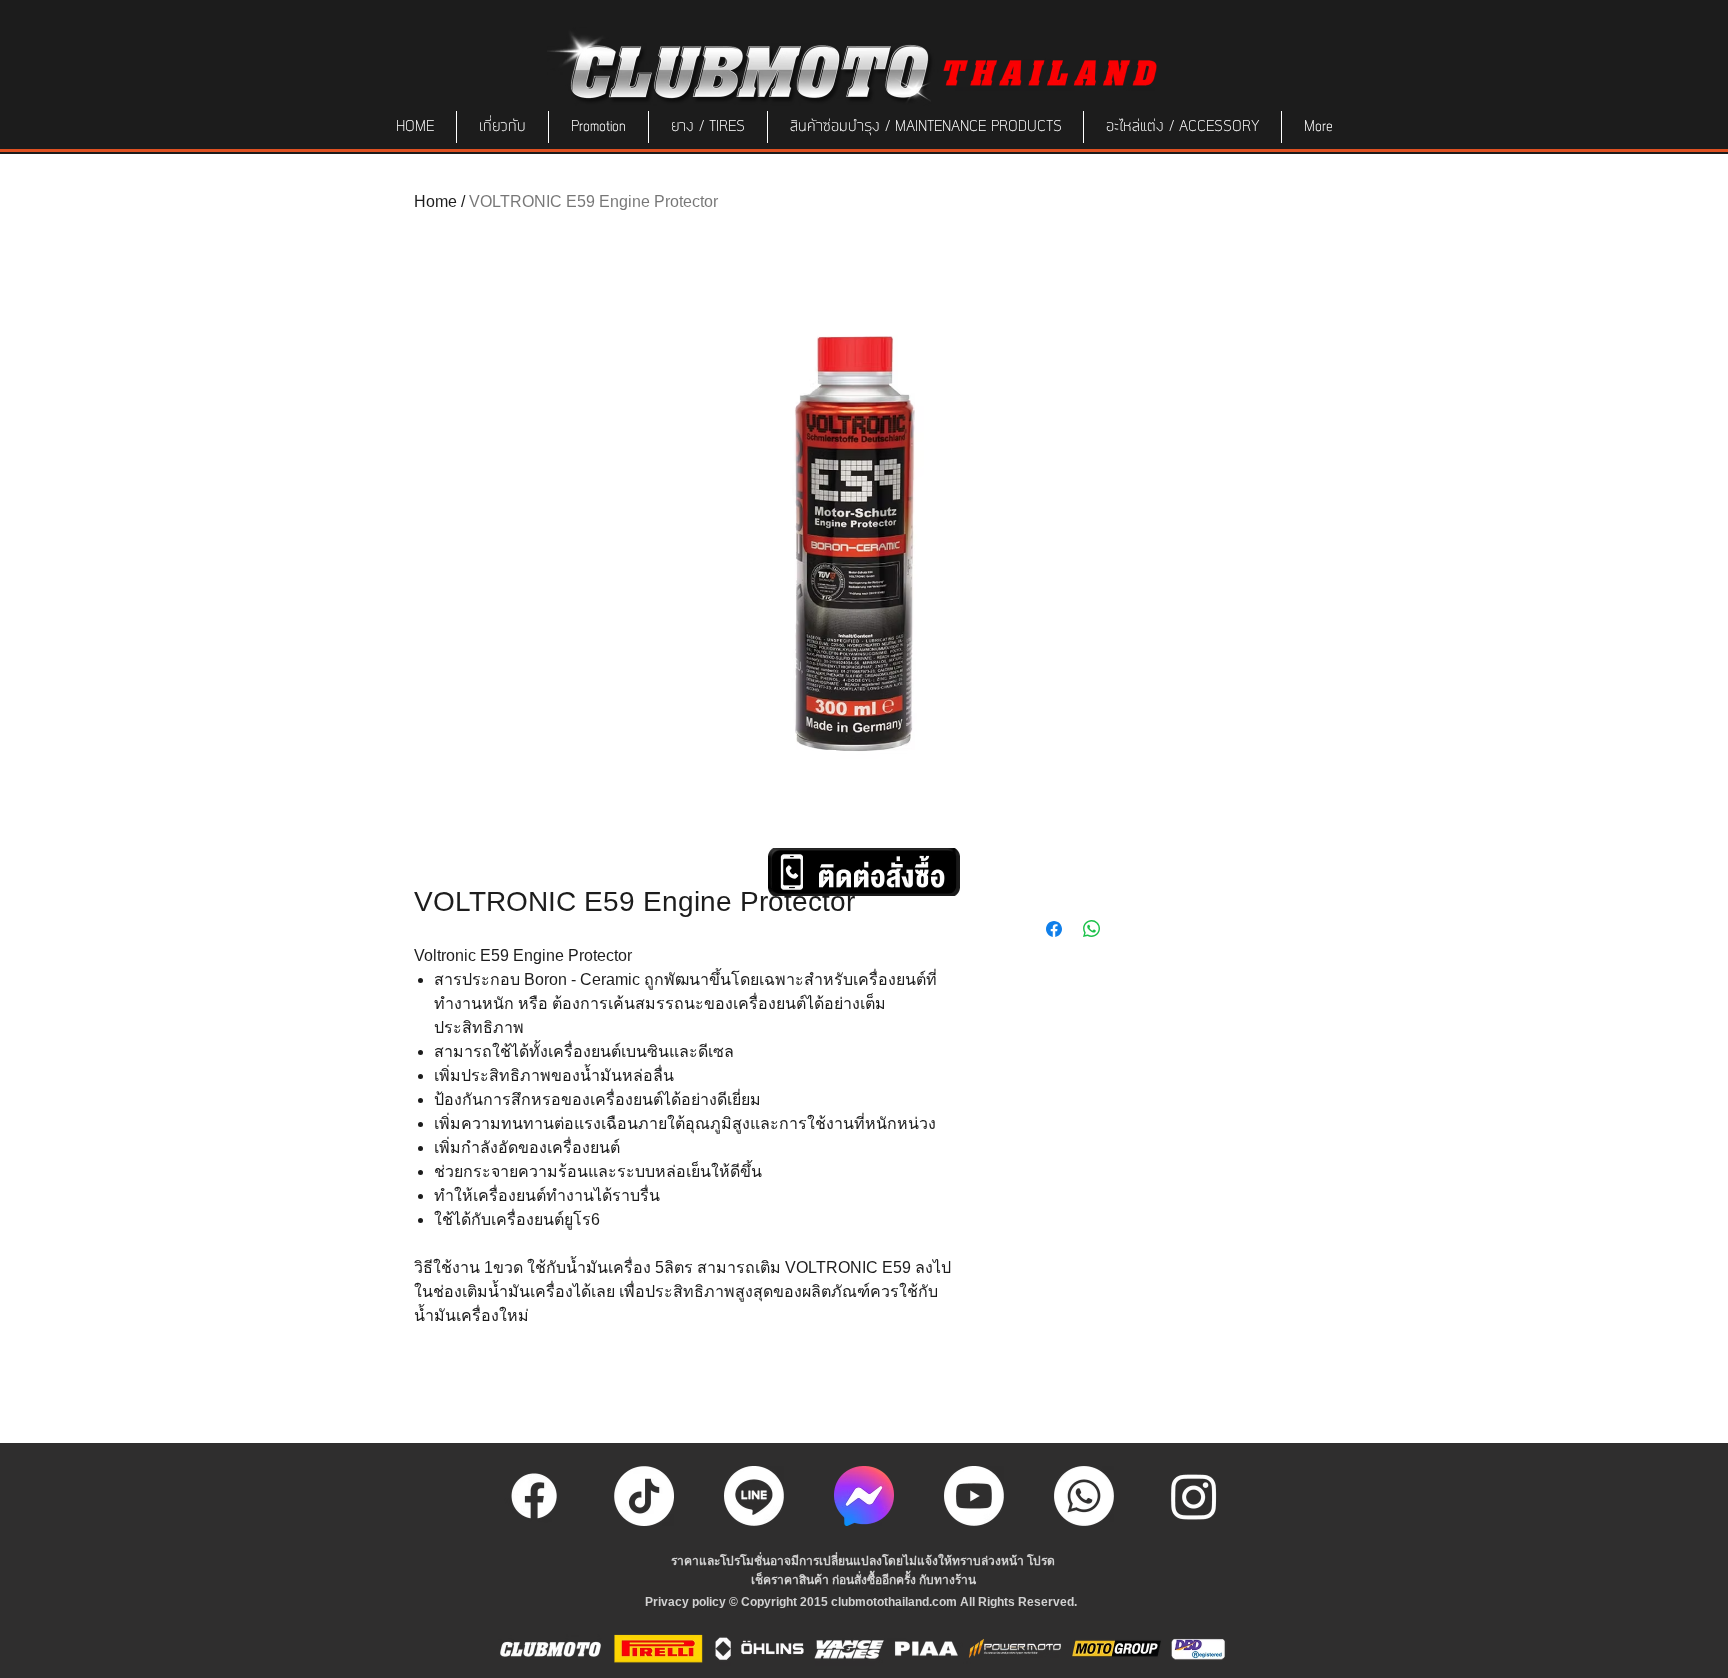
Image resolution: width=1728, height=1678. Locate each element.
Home (435, 201)
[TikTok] (644, 1496)
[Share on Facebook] (1054, 929)
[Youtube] (974, 1496)
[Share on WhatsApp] (1092, 929)
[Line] (754, 1496)
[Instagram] (1194, 1496)
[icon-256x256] (864, 1496)
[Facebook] (534, 1496)
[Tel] (1084, 1496)
